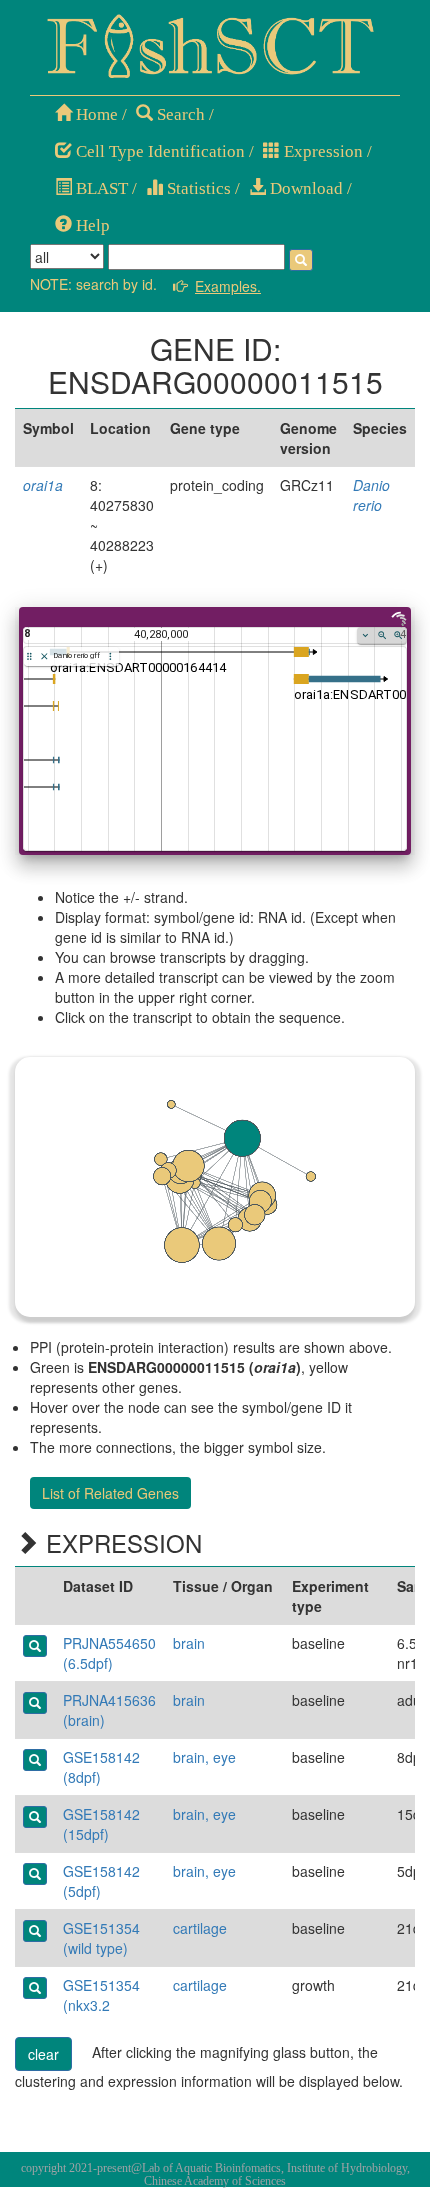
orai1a (43, 485)
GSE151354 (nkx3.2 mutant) (101, 2005)
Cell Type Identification (158, 151)
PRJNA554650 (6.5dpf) (109, 1653)
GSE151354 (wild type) (101, 1938)
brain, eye (204, 1757)
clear (43, 2054)
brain (189, 1643)
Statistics (197, 188)
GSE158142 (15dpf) (101, 1824)
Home (95, 114)
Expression (321, 151)
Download (304, 188)
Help (91, 225)
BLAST (100, 188)
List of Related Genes (110, 1493)
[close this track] (44, 656)
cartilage (200, 1928)
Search (179, 114)
